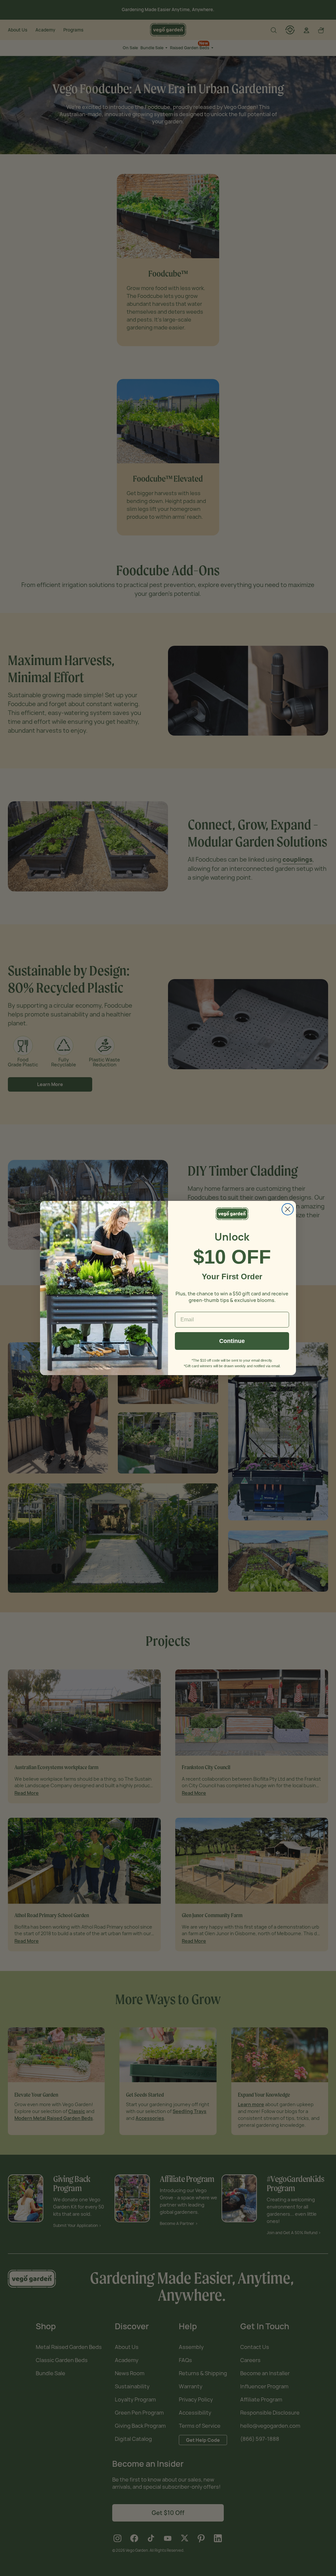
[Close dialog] (288, 1209)
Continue (232, 1341)
